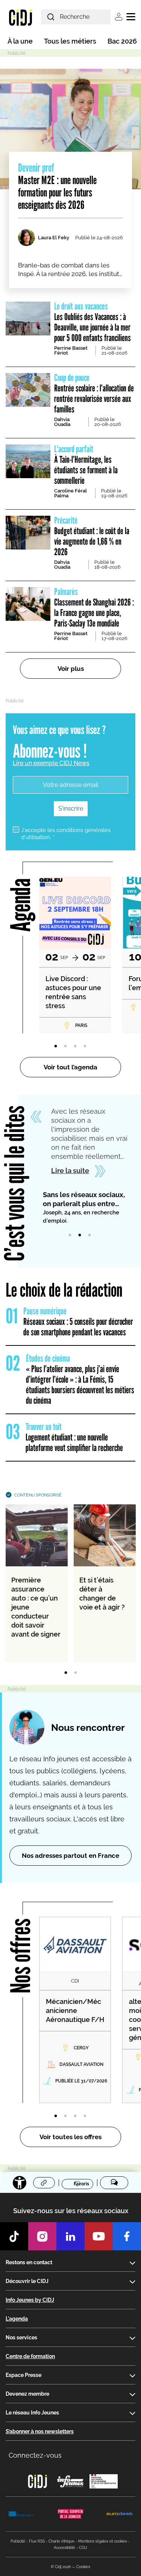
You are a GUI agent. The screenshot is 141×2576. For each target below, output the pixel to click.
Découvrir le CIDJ (27, 2281)
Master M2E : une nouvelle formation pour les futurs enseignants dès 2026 (57, 186)
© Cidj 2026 (61, 2567)
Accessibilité (64, 2548)
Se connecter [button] (119, 17)
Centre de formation (30, 2356)
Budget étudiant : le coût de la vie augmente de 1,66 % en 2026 (92, 536)
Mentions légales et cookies (103, 2541)
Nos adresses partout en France (70, 1856)
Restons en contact (29, 2262)
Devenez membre (27, 2394)
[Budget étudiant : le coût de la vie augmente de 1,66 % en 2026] (28, 533)
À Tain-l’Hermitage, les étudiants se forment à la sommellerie (86, 465)
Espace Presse (23, 2375)
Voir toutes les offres (70, 2137)
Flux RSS (37, 2541)
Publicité (18, 2541)
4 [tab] (85, 1046)
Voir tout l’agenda (70, 1067)
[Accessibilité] (20, 2183)
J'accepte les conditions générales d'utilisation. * (66, 834)
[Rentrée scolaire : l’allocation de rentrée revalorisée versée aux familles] (28, 390)
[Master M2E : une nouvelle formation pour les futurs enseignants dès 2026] (70, 129)
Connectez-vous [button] (35, 2455)
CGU (83, 2548)
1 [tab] (56, 1046)
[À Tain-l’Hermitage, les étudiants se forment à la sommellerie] (28, 461)
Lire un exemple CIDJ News (51, 763)
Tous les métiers (70, 41)
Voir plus (71, 669)
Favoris (81, 2183)
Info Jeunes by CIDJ (30, 2300)
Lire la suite (70, 1171)
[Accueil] (20, 17)
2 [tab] (65, 1046)
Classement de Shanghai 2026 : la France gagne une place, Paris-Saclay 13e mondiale (94, 608)
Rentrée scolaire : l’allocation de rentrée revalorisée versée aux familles (94, 393)
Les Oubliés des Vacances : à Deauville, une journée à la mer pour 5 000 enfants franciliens (92, 322)
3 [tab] (75, 1046)
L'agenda (17, 2319)
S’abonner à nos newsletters (40, 2431)
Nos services (21, 2337)
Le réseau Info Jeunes (32, 2413)
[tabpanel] (75, 955)
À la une (20, 41)
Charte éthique (61, 2541)
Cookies (83, 2567)
